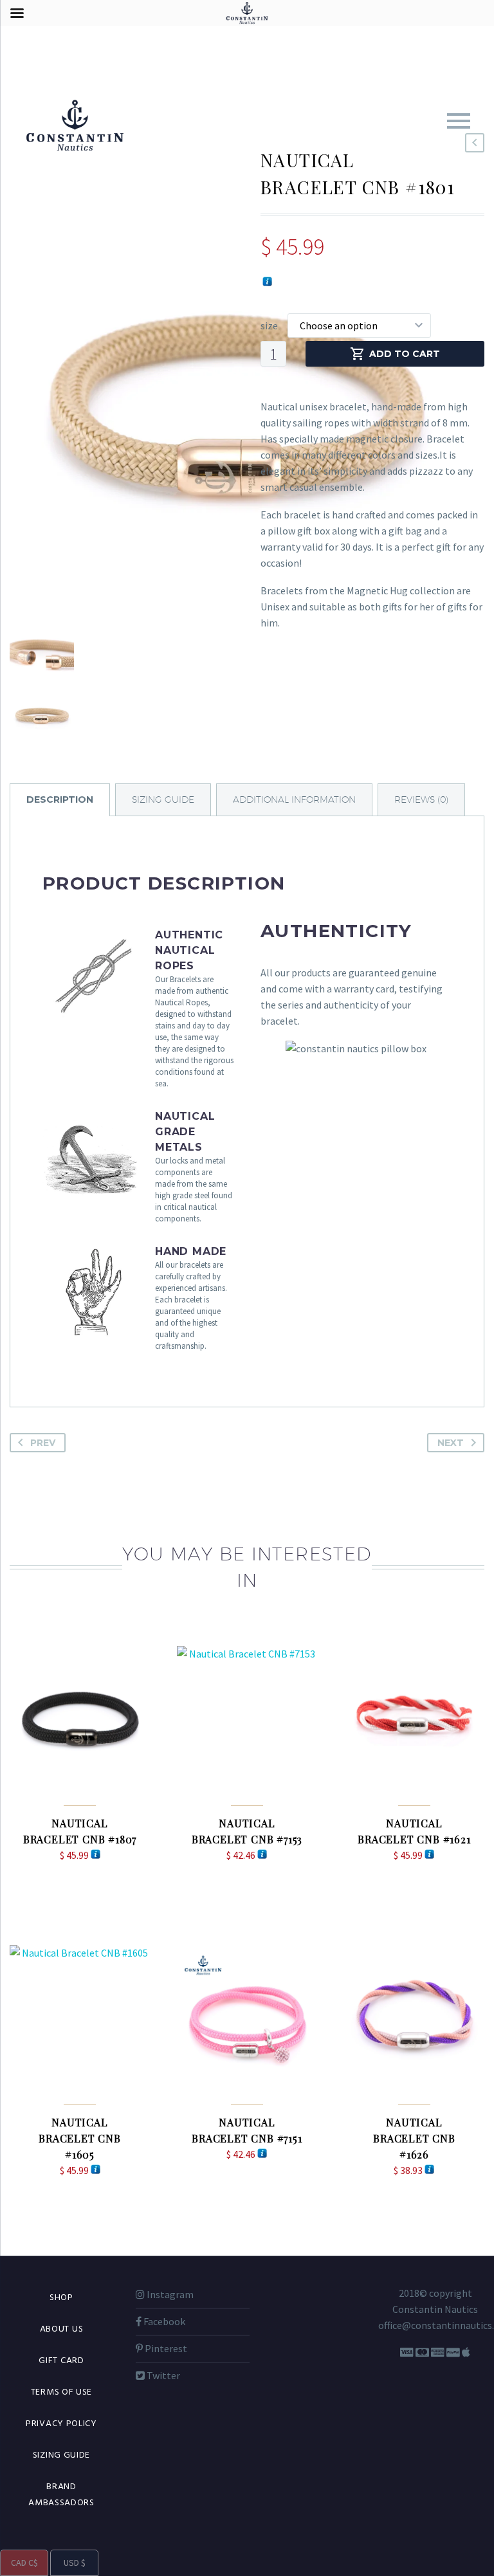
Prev (43, 1443)
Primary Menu (459, 121)
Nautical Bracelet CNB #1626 (414, 2138)
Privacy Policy (61, 2424)
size (269, 325)
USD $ (68, 2563)
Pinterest (165, 2348)
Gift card (61, 2361)
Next (451, 1443)
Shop (61, 2298)
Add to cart (405, 354)
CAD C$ (19, 2563)
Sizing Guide (61, 2455)
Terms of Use (61, 2392)
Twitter (162, 2375)
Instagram (169, 2294)
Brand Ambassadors (61, 2495)
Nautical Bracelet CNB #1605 (80, 2138)
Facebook (163, 2321)
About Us (62, 2329)
